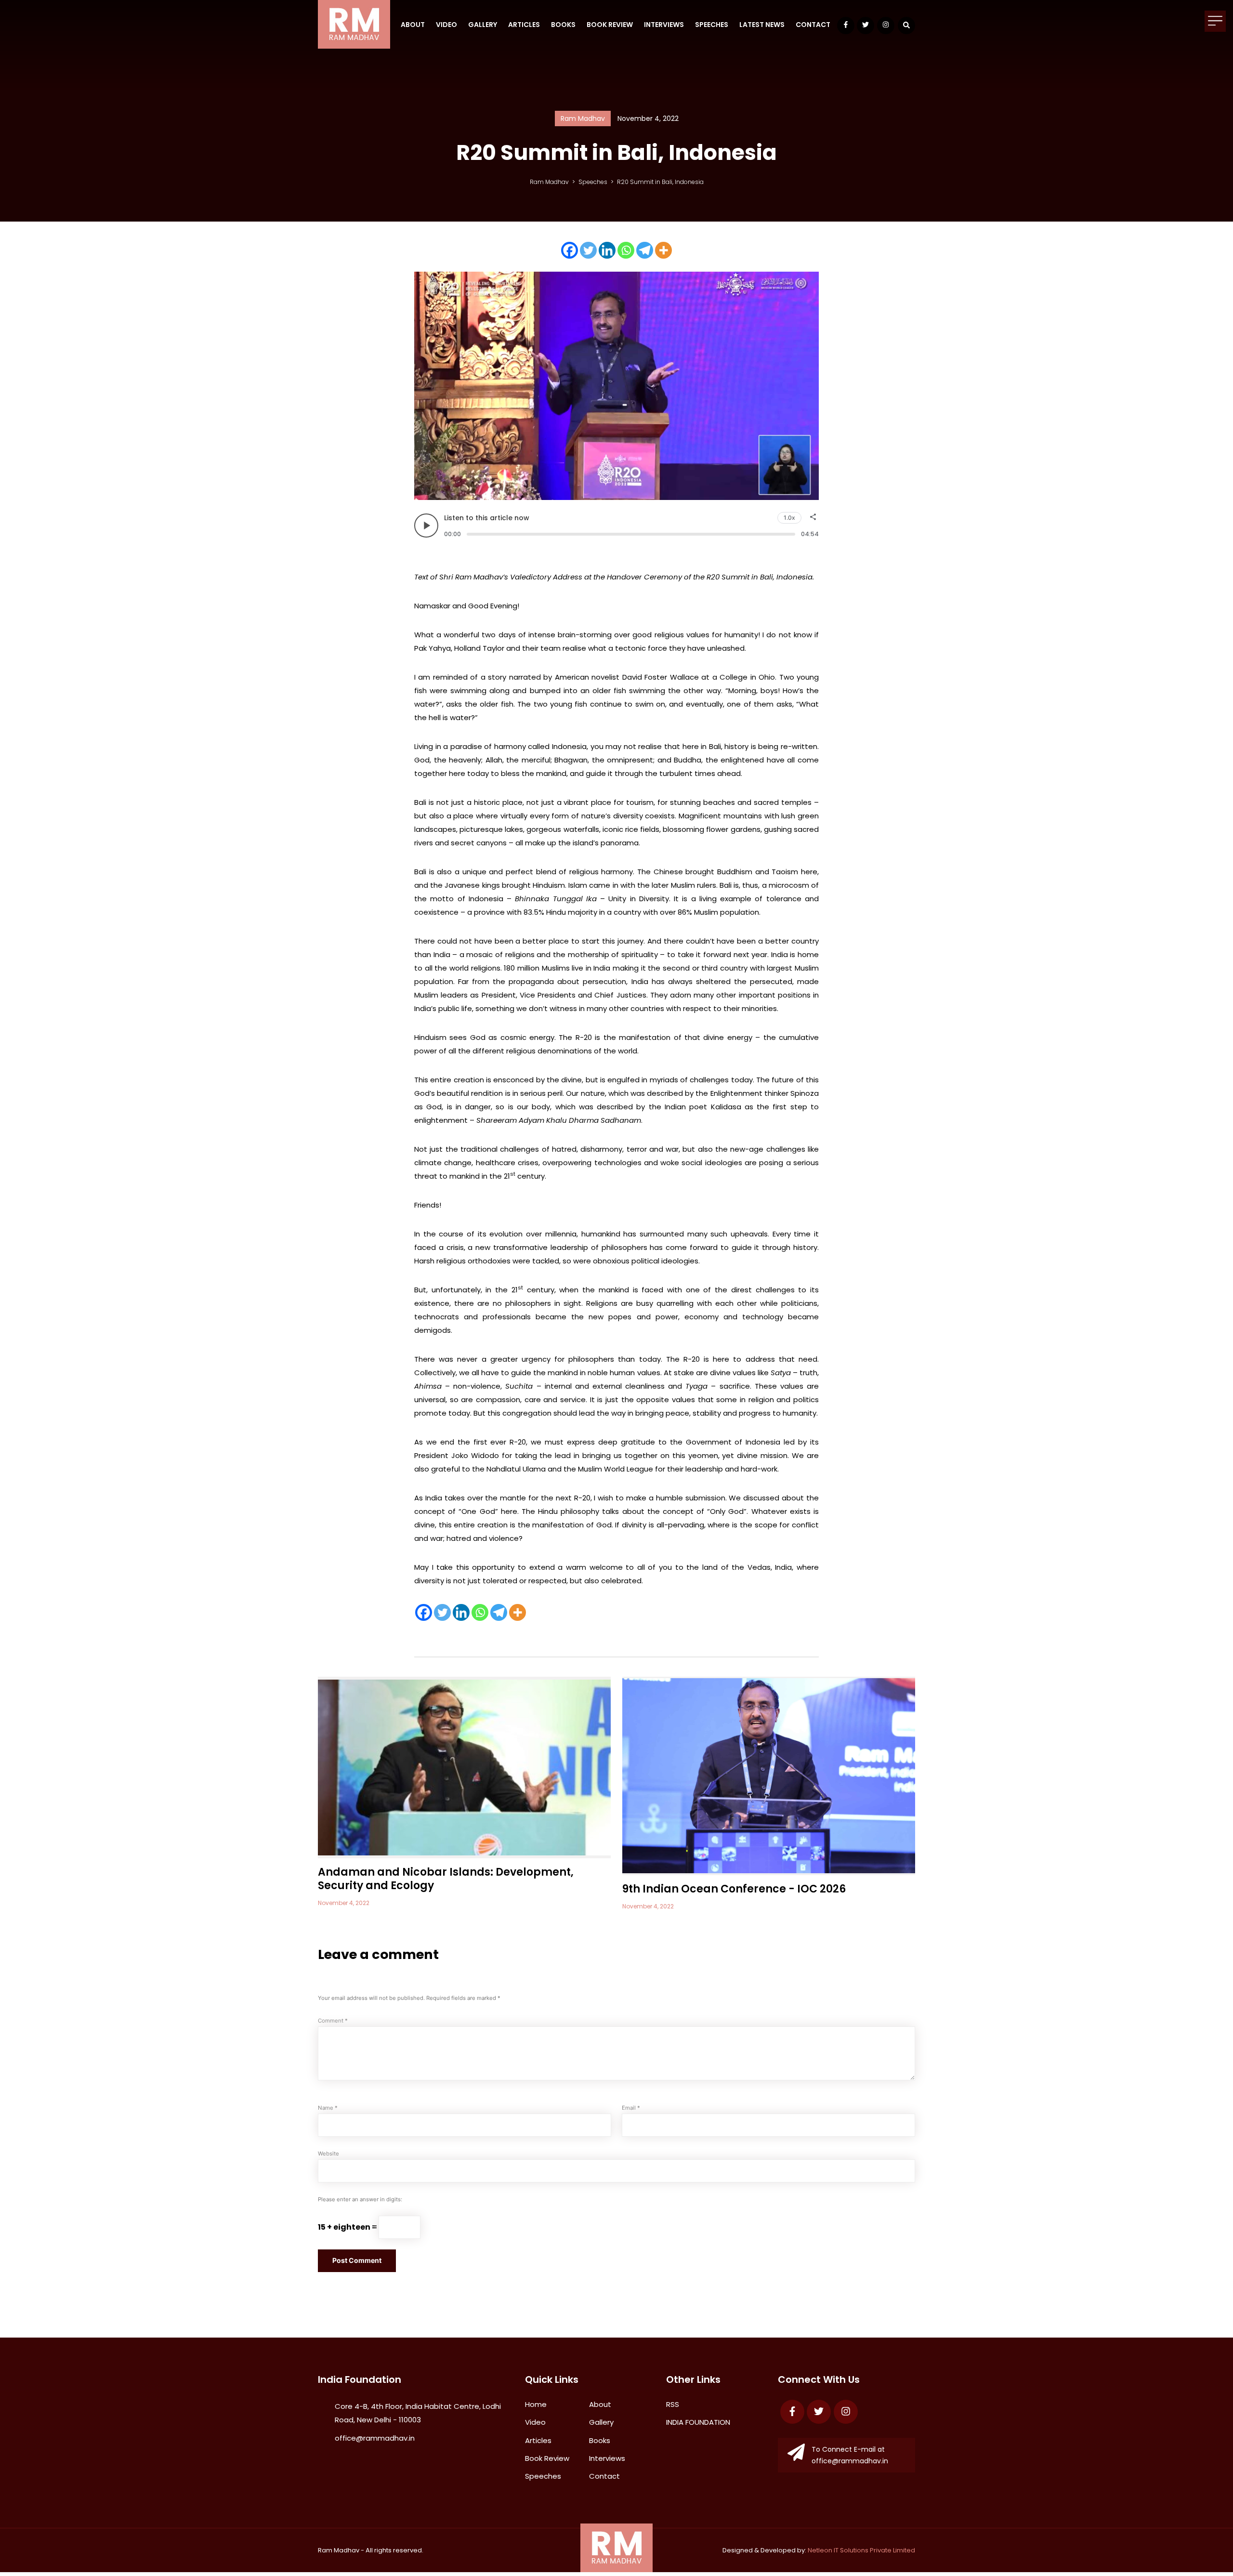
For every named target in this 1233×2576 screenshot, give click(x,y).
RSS (673, 2404)
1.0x (789, 518)
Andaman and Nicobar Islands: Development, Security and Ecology (446, 1879)
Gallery (483, 25)
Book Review (610, 25)
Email (631, 2108)
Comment (333, 2021)
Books (563, 25)
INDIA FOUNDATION (698, 2422)
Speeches (712, 25)
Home (536, 2404)
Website (328, 2154)
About (413, 25)
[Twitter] (588, 250)
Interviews (664, 25)
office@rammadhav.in (375, 2438)
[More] (663, 250)
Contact (813, 25)
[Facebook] (570, 250)
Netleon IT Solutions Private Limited (861, 2550)
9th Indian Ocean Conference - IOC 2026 (734, 1889)
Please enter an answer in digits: (360, 2199)
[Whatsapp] (626, 250)
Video (446, 25)
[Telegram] (645, 250)
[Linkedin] (607, 250)
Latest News (762, 25)
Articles (524, 25)
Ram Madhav (339, 2550)
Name (328, 2108)
